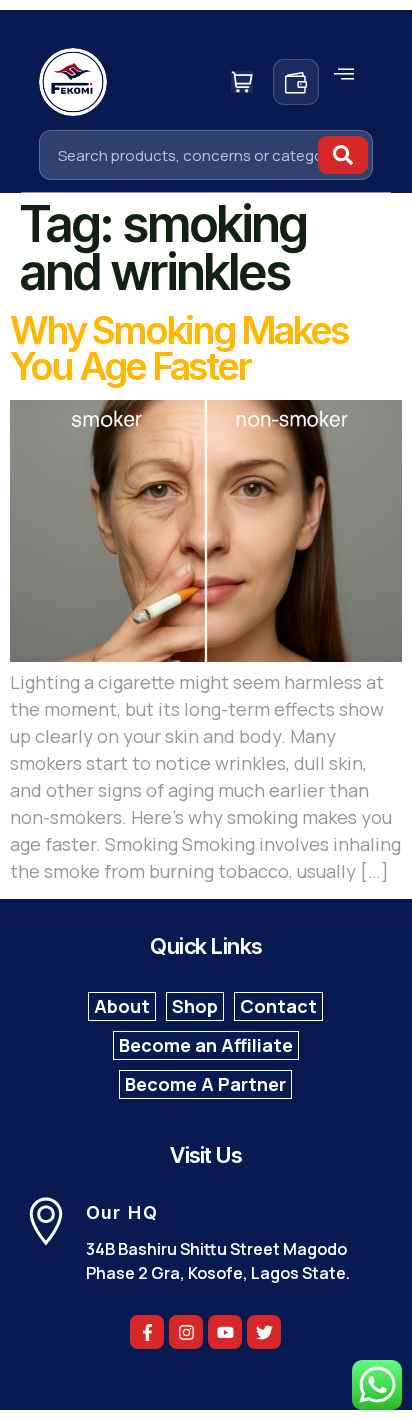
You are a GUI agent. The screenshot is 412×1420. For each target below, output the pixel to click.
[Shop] (195, 1006)
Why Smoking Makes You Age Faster (179, 348)
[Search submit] (343, 155)
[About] (122, 1006)
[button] (344, 74)
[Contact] (278, 1006)
